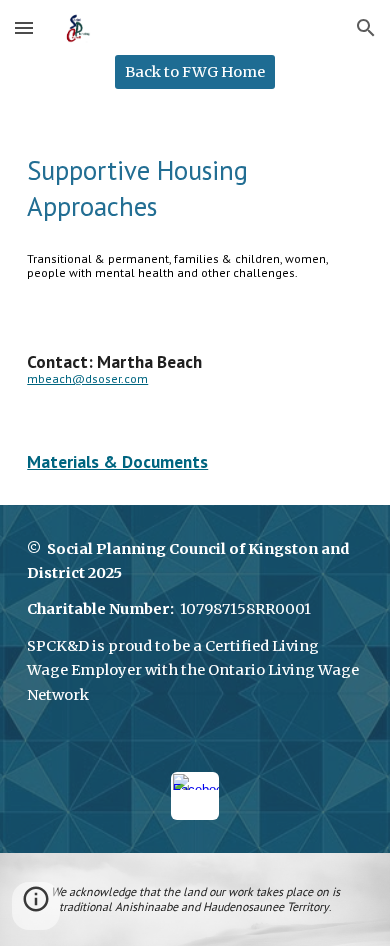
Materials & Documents (117, 461)
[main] (195, 188)
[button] (24, 27)
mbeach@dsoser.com (87, 378)
